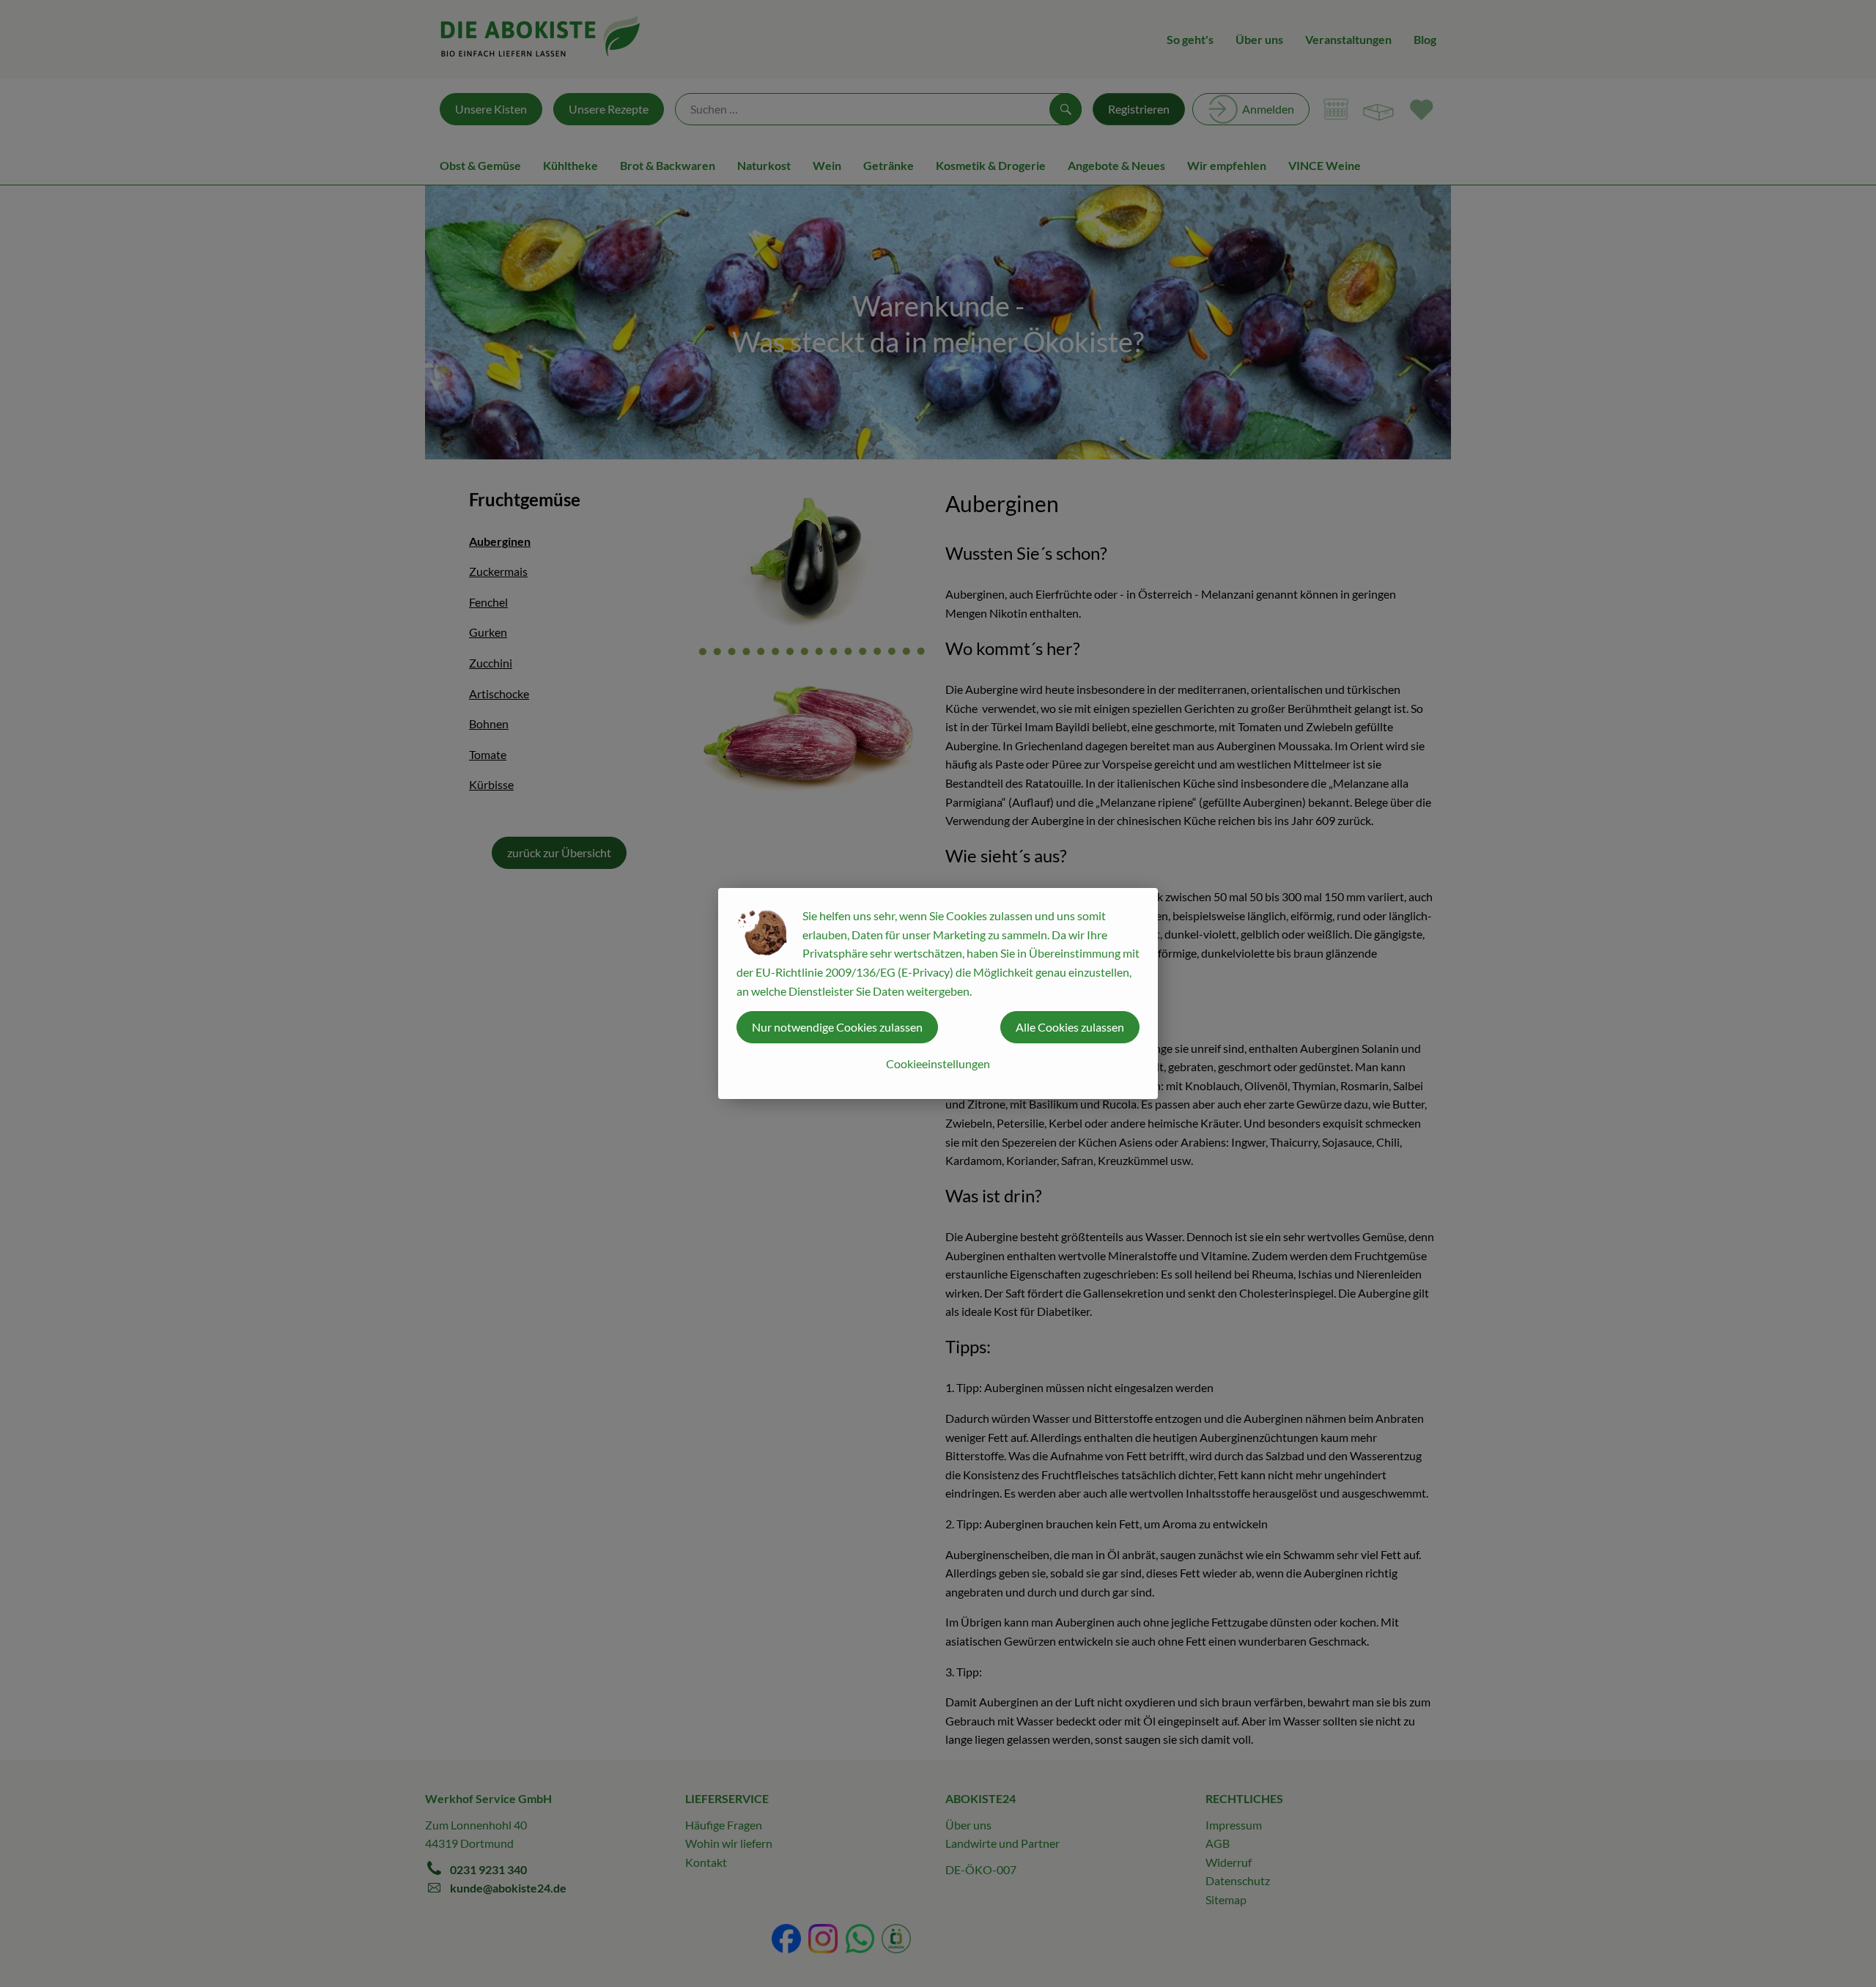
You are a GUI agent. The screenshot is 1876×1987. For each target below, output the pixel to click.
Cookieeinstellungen (938, 1063)
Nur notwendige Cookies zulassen (837, 1027)
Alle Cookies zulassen (1070, 1027)
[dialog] (938, 993)
